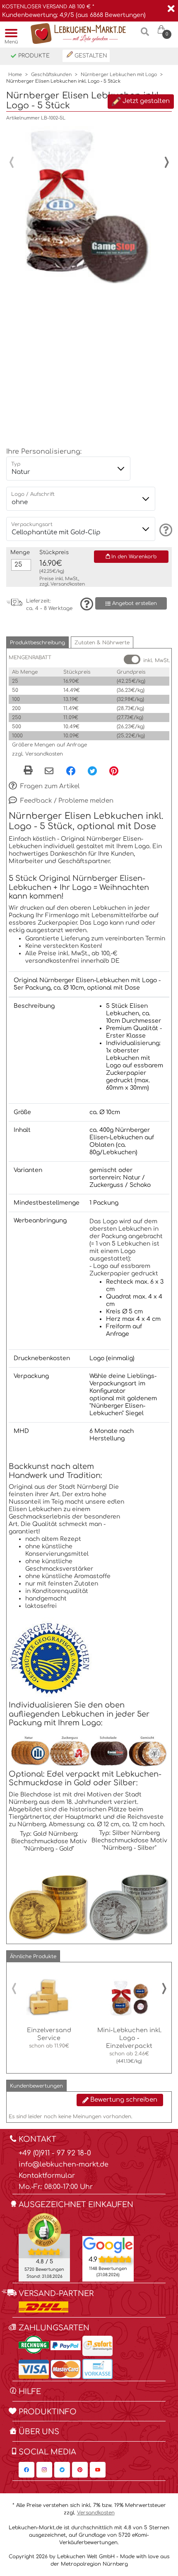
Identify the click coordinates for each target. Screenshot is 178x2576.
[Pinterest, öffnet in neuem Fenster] (114, 770)
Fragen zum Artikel (49, 786)
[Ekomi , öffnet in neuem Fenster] (44, 2247)
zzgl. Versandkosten (37, 754)
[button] (37, 642)
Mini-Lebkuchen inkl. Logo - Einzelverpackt (129, 2038)
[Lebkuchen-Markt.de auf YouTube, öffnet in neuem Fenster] (98, 2470)
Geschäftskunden (51, 75)
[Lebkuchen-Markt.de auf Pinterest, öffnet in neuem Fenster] (80, 2470)
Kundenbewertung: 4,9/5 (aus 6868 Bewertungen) (74, 15)
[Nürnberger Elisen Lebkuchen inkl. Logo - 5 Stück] (85, 205)
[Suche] (145, 35)
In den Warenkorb (133, 557)
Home (15, 75)
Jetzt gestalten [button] (145, 102)
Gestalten (90, 56)
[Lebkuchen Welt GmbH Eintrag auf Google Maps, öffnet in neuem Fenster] (108, 2245)
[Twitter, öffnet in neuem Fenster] (92, 770)
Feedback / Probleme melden (66, 801)
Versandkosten (68, 584)
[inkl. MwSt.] (132, 659)
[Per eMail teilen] (49, 771)
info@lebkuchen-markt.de (64, 2165)
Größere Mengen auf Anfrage (49, 745)
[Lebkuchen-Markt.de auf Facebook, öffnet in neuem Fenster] (26, 2470)
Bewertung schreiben (123, 2100)
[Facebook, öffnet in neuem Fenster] (71, 770)
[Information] (165, 530)
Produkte (33, 56)
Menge (20, 553)
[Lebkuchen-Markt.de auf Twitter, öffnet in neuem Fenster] (62, 2470)
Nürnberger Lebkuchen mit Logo (119, 75)
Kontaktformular (47, 2176)
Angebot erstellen (134, 603)
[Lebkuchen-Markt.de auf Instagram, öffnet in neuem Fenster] (44, 2470)
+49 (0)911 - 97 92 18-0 (55, 2153)
